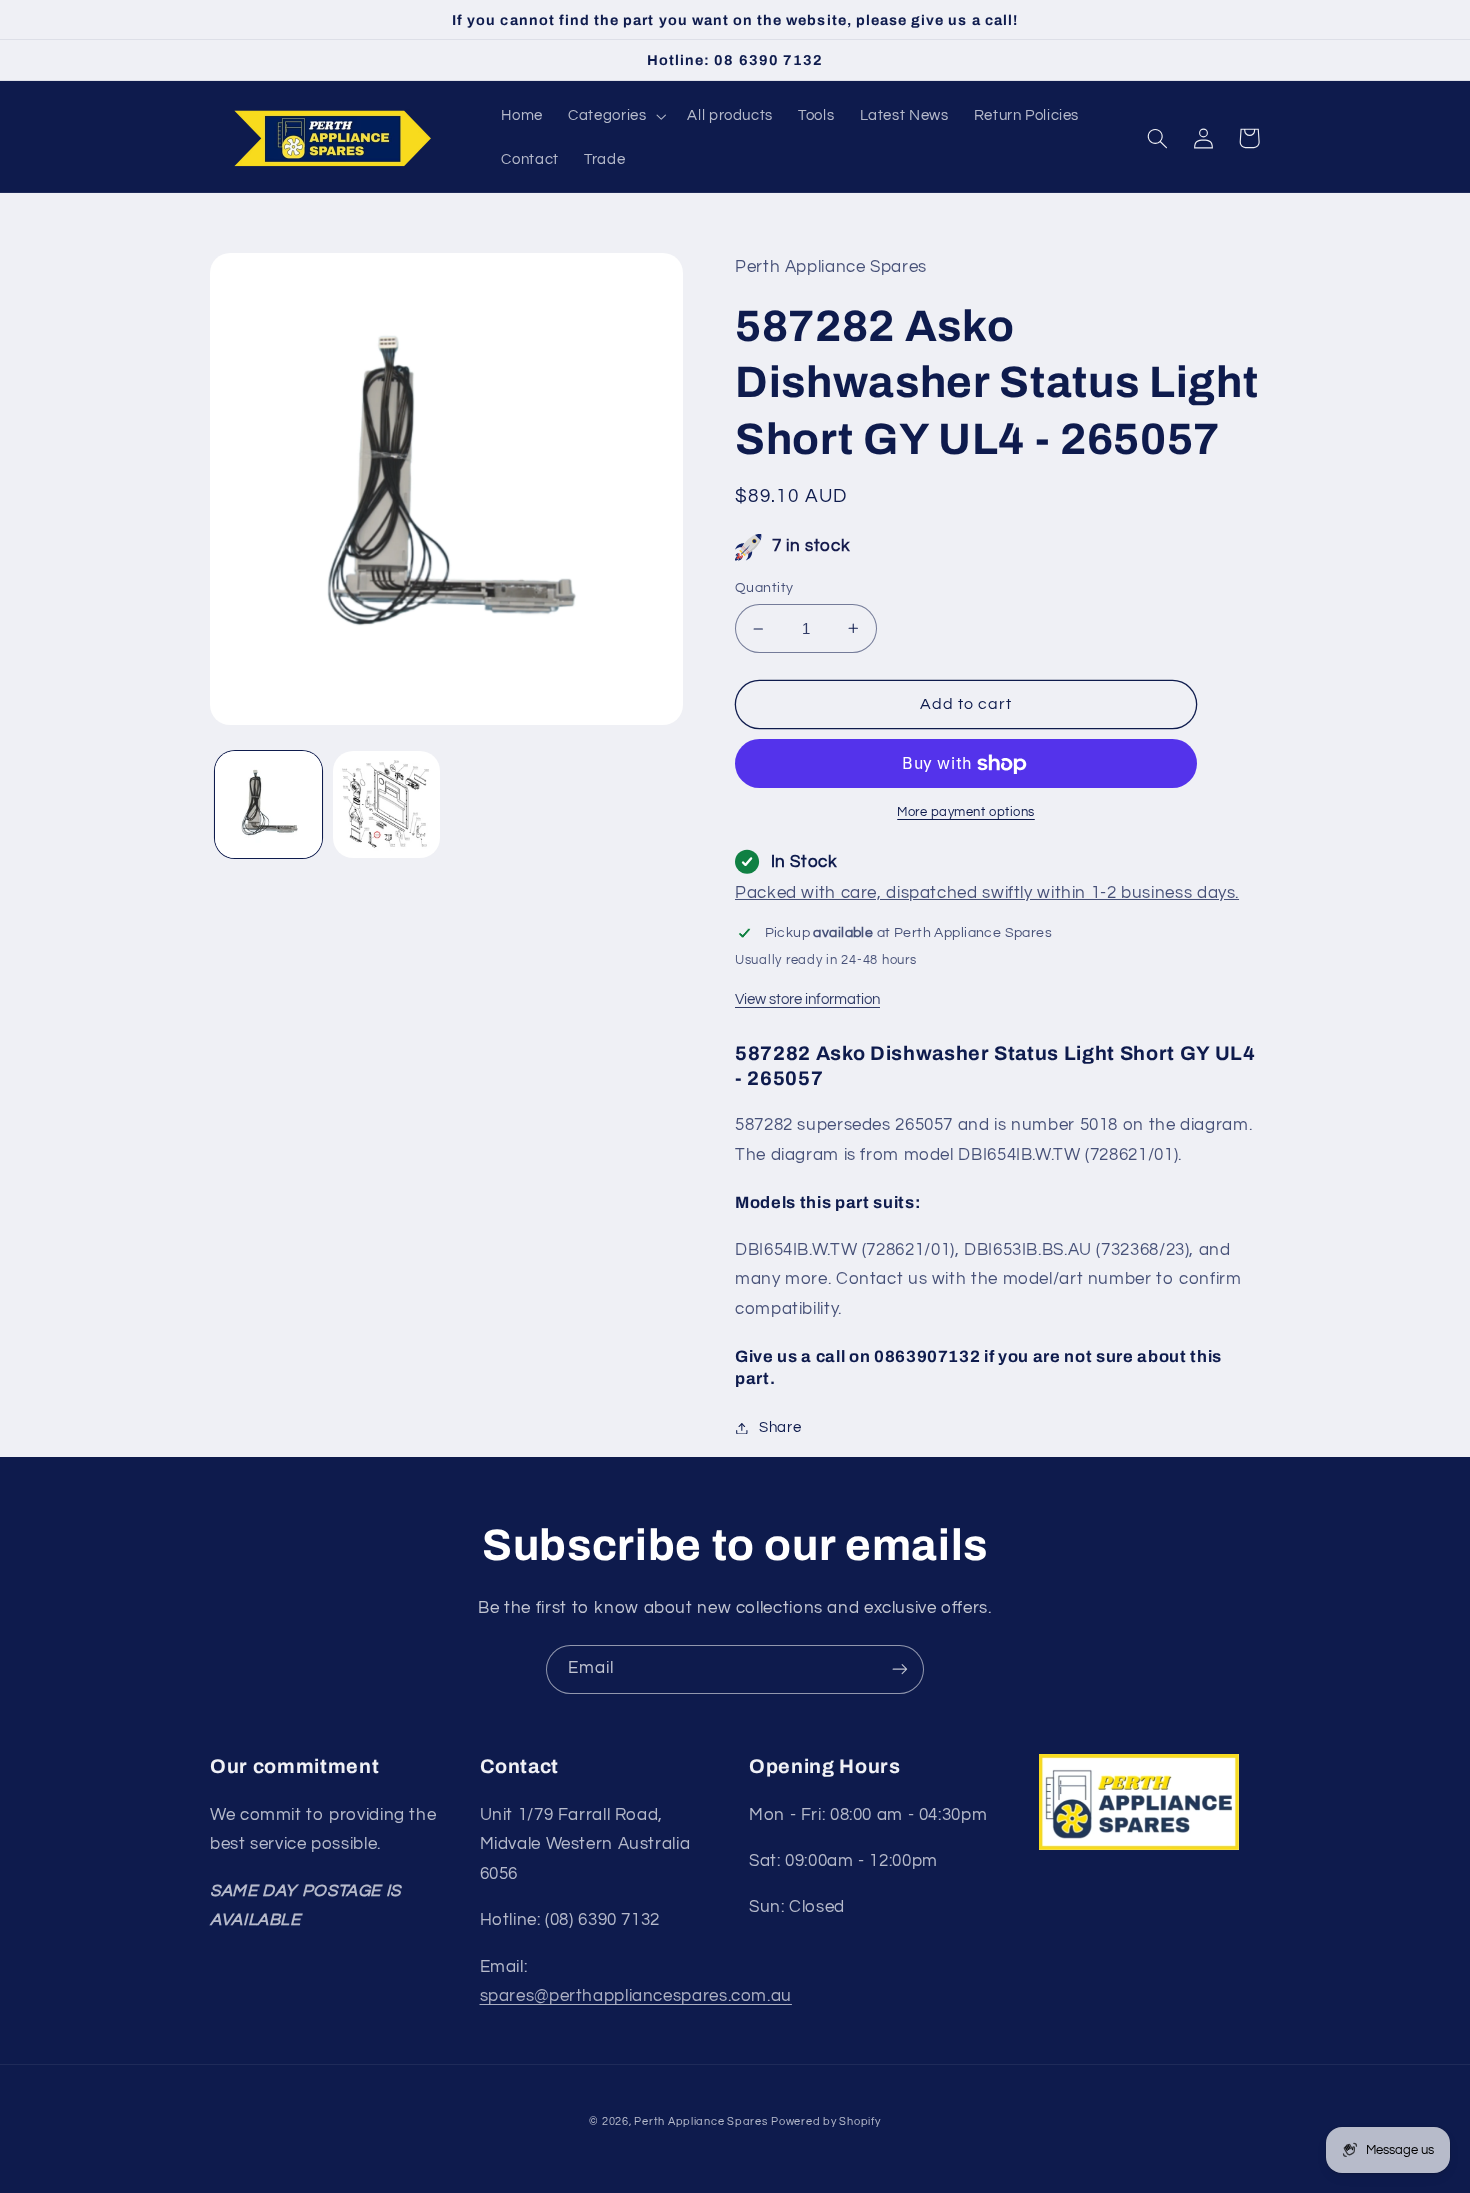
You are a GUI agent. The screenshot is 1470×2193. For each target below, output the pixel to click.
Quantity (764, 588)
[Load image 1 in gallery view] (268, 804)
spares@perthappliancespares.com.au (636, 1996)
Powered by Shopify (825, 2121)
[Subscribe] (900, 1669)
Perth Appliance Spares (700, 2121)
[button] (615, 116)
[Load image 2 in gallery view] (386, 804)
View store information (807, 999)
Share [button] (780, 1427)
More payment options (966, 812)
